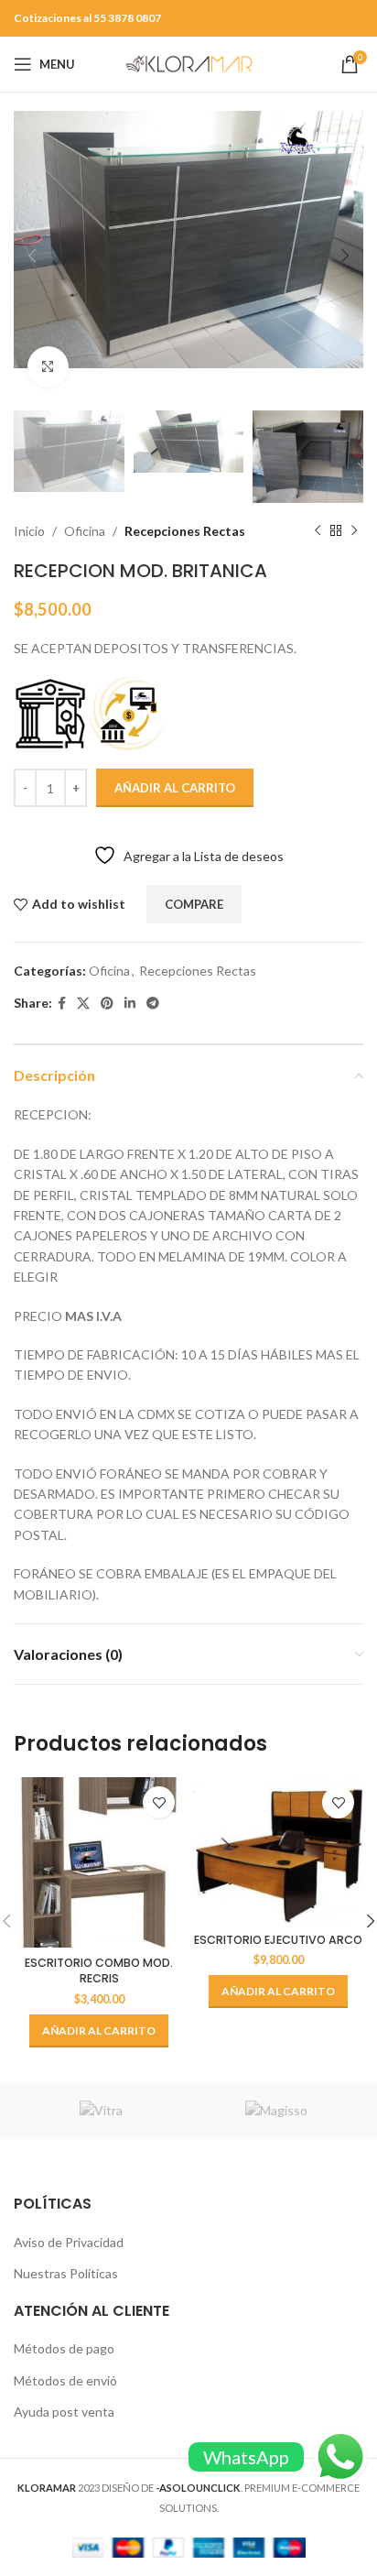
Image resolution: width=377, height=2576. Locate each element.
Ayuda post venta (64, 2412)
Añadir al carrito (175, 788)
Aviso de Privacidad (69, 2242)
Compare (194, 904)
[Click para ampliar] (48, 367)
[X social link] (83, 1004)
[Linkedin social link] (130, 1004)
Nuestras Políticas (66, 2273)
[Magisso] (276, 2111)
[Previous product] (318, 531)
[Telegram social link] (153, 1004)
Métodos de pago (64, 2348)
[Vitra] (101, 2111)
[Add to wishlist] (159, 1802)
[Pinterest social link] (107, 1004)
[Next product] (354, 531)
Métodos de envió (65, 2380)
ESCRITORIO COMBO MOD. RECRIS (99, 1971)
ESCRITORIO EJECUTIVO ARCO (278, 1940)
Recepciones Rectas (185, 531)
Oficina (85, 531)
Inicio (29, 531)
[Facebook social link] (62, 1004)
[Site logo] (188, 63)
